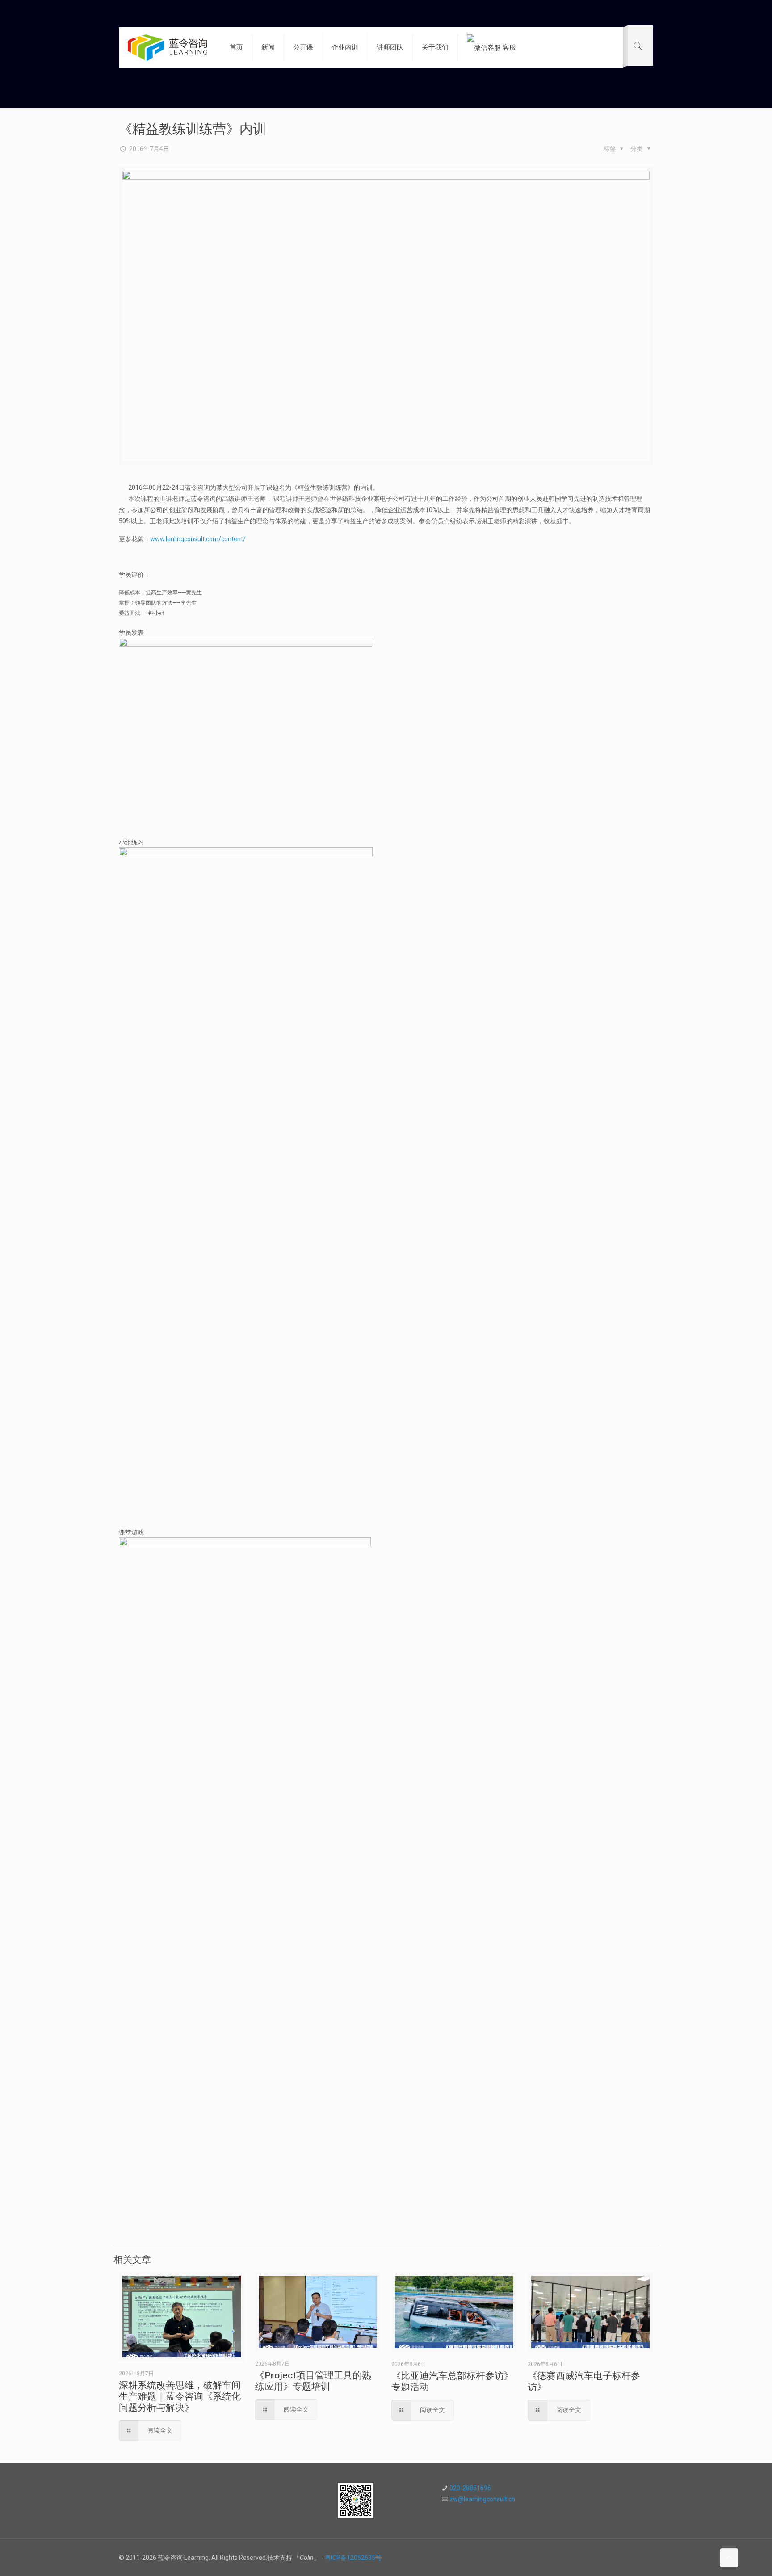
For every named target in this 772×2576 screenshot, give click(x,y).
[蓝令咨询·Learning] (168, 47)
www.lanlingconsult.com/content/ (198, 539)
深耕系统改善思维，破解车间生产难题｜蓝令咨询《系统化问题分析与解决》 (180, 2396)
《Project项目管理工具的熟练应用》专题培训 (313, 2381)
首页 (125, 89)
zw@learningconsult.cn (482, 2499)
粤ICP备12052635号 (353, 2558)
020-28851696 (470, 2488)
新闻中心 (163, 89)
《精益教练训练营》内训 (229, 89)
